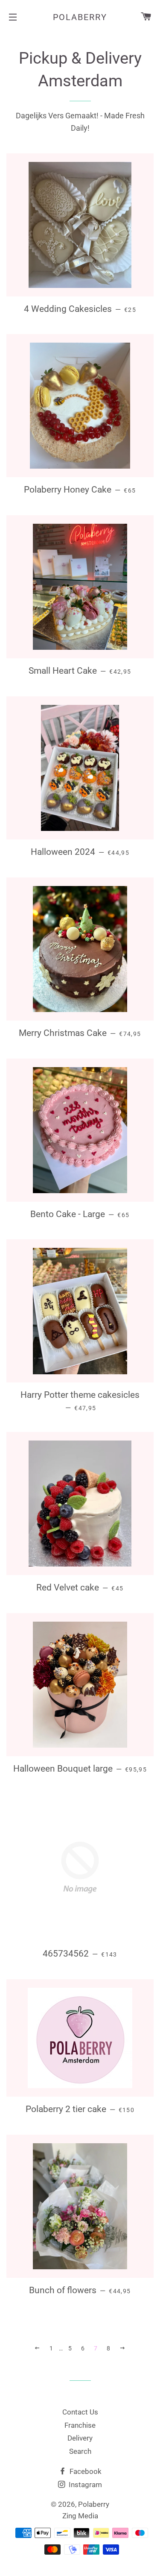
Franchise (80, 2425)
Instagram (84, 2485)
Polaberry (80, 17)
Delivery (80, 2438)
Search (80, 2451)
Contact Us (80, 2412)
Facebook (85, 2471)
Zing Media (80, 2516)
